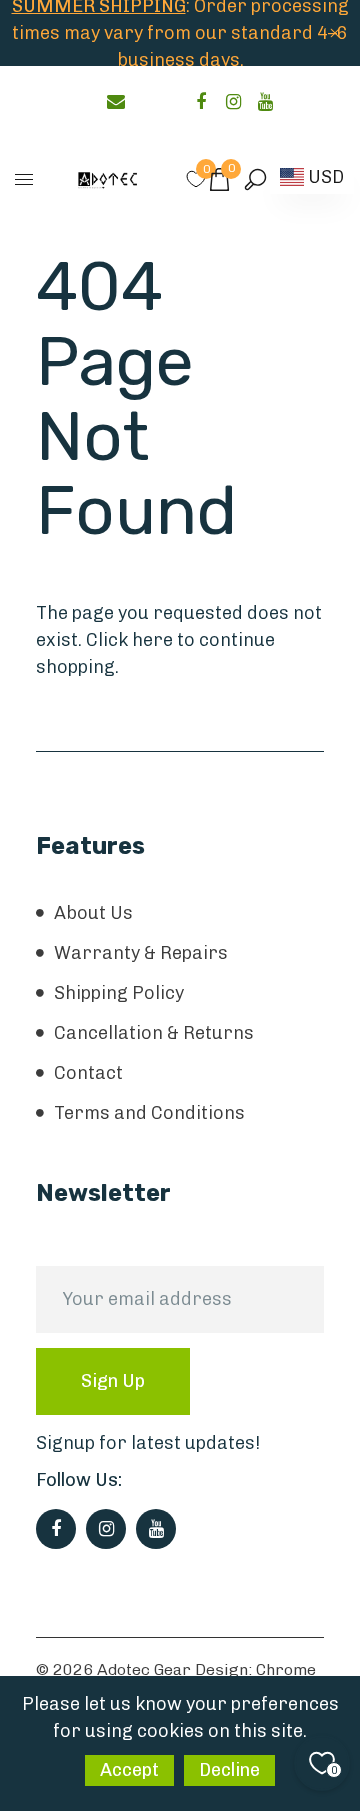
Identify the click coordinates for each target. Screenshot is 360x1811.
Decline (229, 1770)
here (152, 640)
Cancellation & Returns (154, 1033)
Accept (129, 1770)
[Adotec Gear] (108, 179)
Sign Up (113, 1381)
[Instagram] (233, 102)
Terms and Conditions (149, 1113)
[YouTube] (265, 102)
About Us (93, 913)
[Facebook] (201, 102)
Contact (88, 1073)
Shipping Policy (119, 993)
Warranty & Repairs (141, 953)
